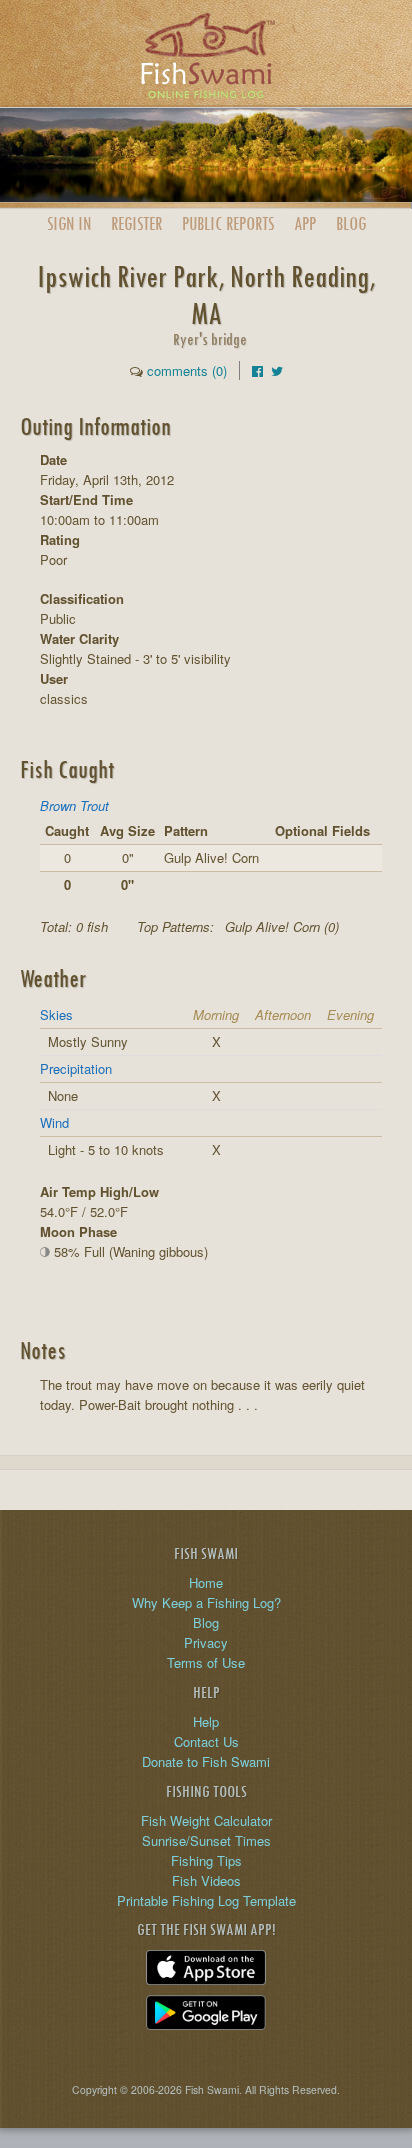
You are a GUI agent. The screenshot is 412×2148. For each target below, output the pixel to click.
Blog (351, 223)
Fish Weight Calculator (206, 1820)
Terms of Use (206, 1662)
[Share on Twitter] (277, 370)
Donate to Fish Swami (206, 1761)
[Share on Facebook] (257, 370)
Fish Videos (206, 1880)
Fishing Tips (206, 1860)
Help (206, 1721)
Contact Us (206, 1741)
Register (136, 223)
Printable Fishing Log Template (206, 1900)
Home (206, 1582)
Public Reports (228, 223)
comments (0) (187, 370)
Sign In (69, 223)
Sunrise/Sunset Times (206, 1840)
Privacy (206, 1642)
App (305, 223)
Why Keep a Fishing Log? (206, 1602)
